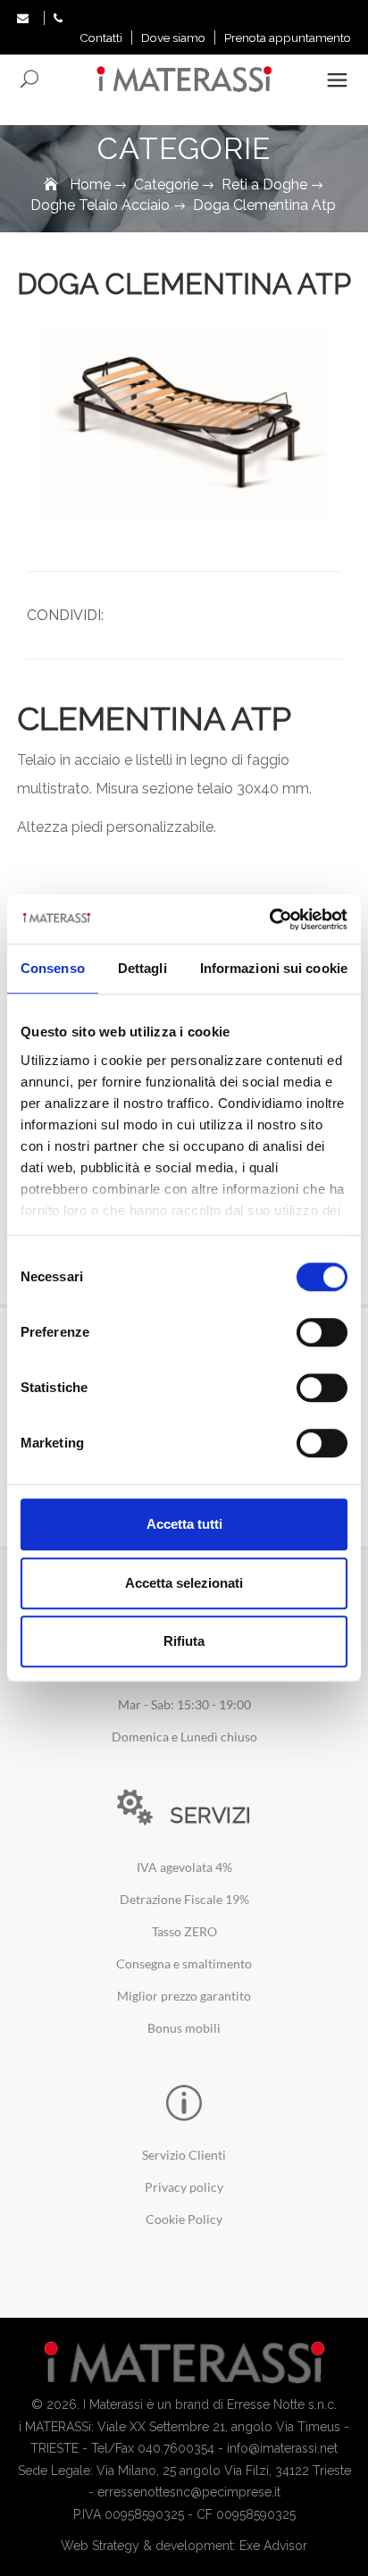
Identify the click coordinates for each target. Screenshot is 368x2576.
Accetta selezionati (184, 1583)
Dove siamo (173, 38)
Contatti (101, 38)
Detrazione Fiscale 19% (184, 1899)
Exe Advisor (273, 2546)
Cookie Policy (184, 2219)
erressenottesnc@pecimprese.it (189, 2492)
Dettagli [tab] (142, 968)
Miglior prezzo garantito (184, 1996)
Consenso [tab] (53, 968)
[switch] (322, 1332)
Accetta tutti (184, 1524)
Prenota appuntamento (288, 38)
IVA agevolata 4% (184, 1867)
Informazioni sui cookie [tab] (274, 968)
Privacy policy (184, 2187)
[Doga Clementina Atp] (184, 422)
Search (31, 80)
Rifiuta (184, 1641)
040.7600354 (176, 2448)
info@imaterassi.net (282, 2448)
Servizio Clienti (184, 2155)
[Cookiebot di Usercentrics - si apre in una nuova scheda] (269, 919)
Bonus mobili (184, 2028)
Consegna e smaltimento (184, 1963)
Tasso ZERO (184, 1931)
